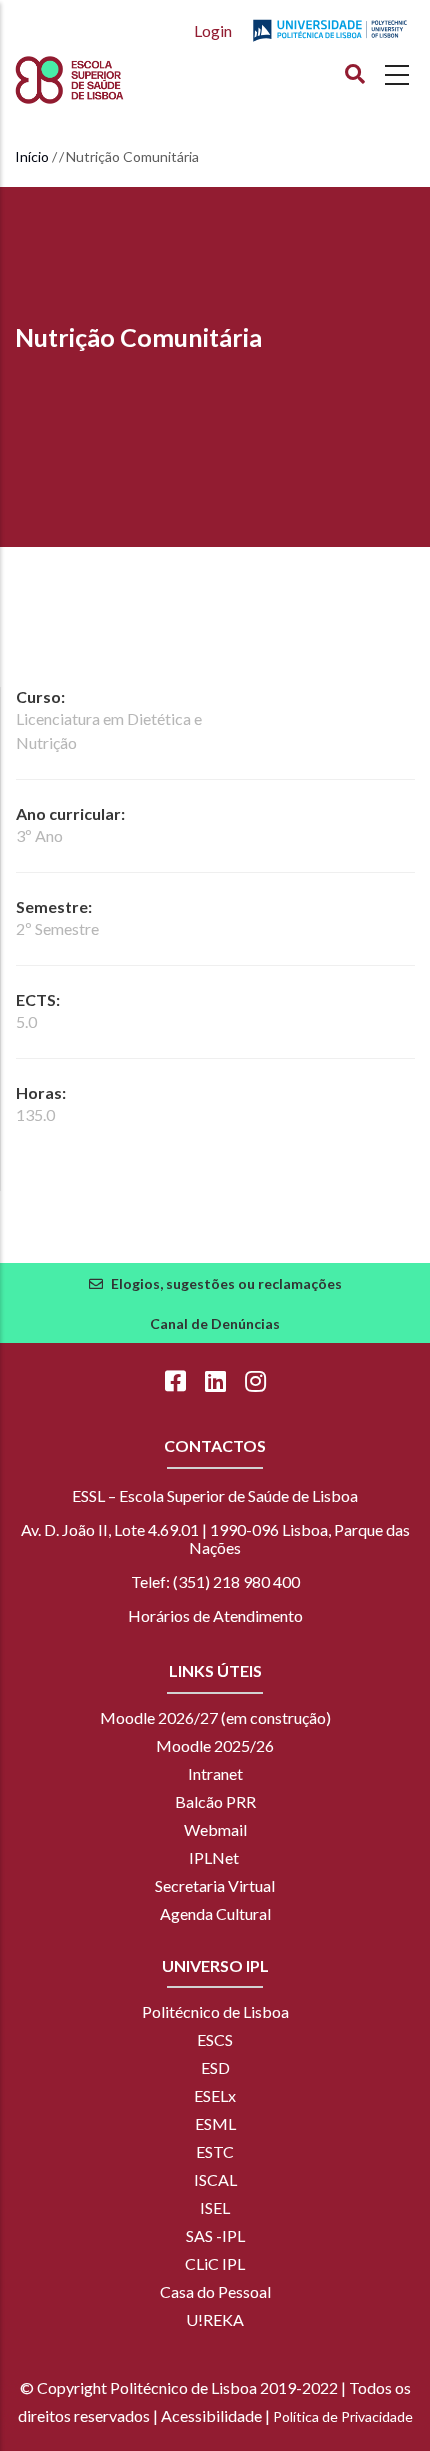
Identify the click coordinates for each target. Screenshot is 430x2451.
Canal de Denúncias (215, 1323)
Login (213, 30)
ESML (215, 2123)
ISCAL (215, 2179)
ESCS (215, 2039)
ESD (215, 2067)
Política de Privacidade (343, 2416)
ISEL (215, 2207)
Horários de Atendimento (215, 1615)
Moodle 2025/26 (215, 1745)
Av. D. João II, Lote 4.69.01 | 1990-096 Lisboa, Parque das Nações (215, 1538)
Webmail (215, 1829)
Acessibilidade (211, 2415)
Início (32, 156)
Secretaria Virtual (215, 1885)
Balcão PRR (215, 1801)
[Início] (106, 80)
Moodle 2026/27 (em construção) (215, 1717)
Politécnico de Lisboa (215, 2011)
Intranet (215, 1773)
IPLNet (214, 1857)
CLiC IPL (215, 2263)
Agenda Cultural (215, 1913)
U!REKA (215, 2319)
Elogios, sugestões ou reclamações (226, 1283)
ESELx (215, 2095)
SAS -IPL (215, 2235)
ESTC (215, 2151)
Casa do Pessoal (215, 2291)
